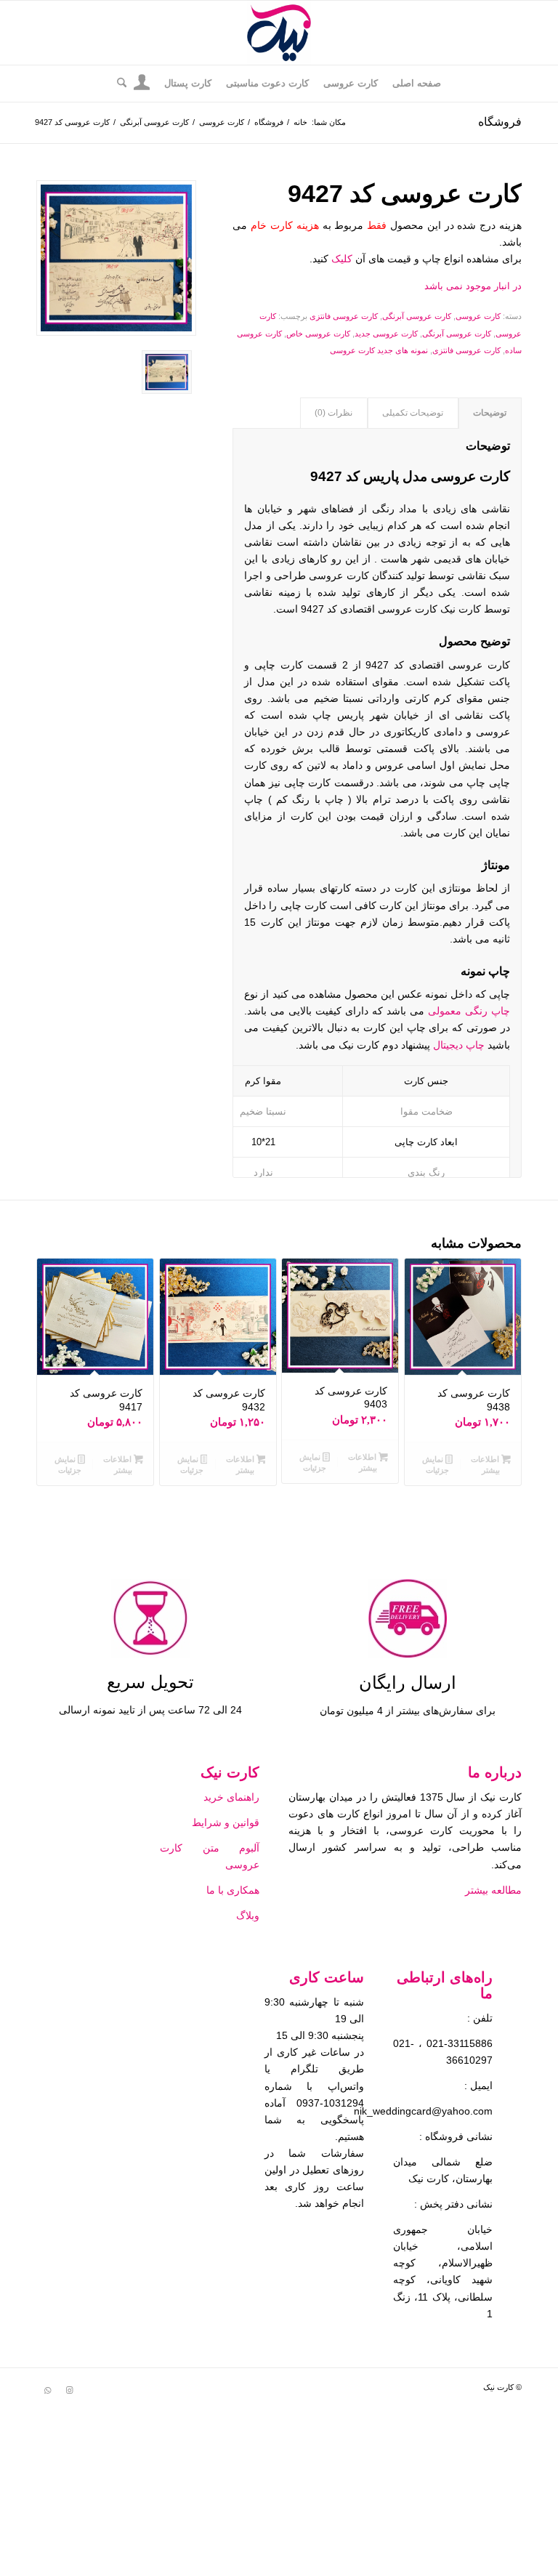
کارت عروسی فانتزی (344, 316)
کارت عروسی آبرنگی (417, 316)
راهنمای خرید (230, 1797)
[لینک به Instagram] (69, 2390)
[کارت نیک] (279, 33)
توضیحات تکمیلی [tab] (413, 413)
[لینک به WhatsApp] (47, 2390)
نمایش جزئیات (436, 1465)
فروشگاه (500, 122)
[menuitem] (417, 84)
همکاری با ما (231, 1890)
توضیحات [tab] (490, 413)
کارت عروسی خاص (318, 334)
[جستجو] (118, 84)
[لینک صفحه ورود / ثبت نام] (142, 85)
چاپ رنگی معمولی (469, 1011)
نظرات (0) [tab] (333, 413)
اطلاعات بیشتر (486, 1465)
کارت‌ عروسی (478, 316)
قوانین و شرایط (226, 1822)
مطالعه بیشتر (492, 1890)
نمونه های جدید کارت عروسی (379, 350)
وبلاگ (248, 1915)
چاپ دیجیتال (459, 1045)
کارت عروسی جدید (386, 334)
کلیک (342, 259)
